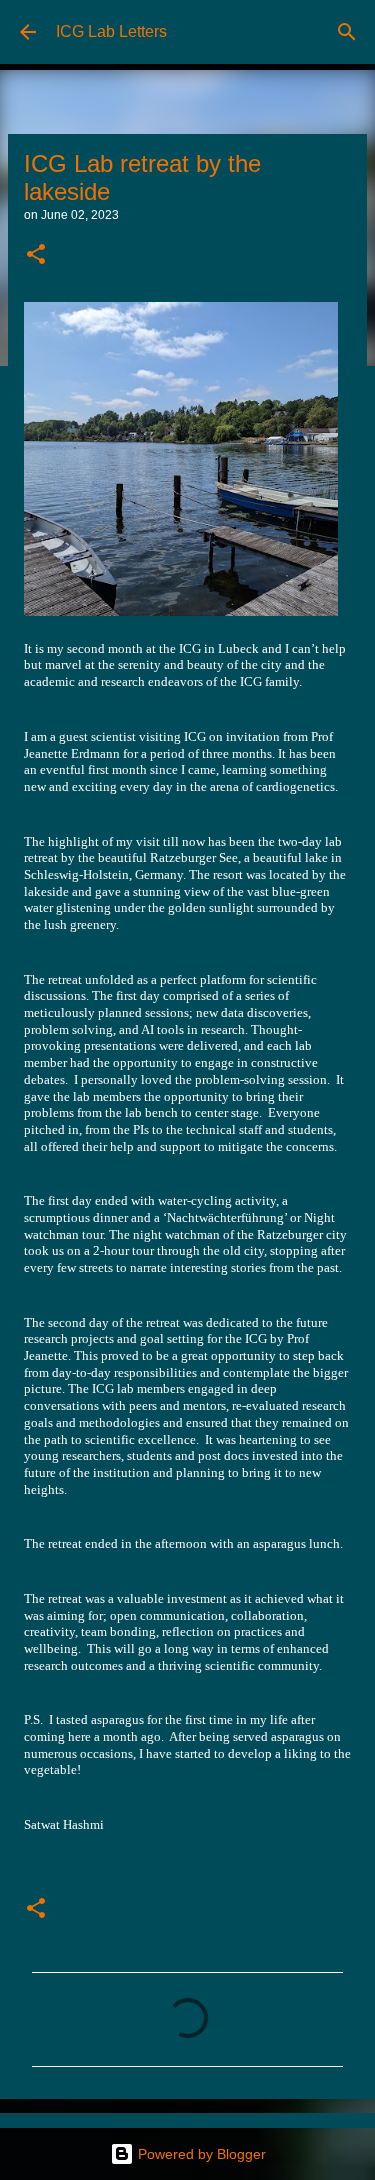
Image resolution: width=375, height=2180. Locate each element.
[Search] (347, 32)
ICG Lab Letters (111, 31)
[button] (36, 256)
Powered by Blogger (200, 2154)
